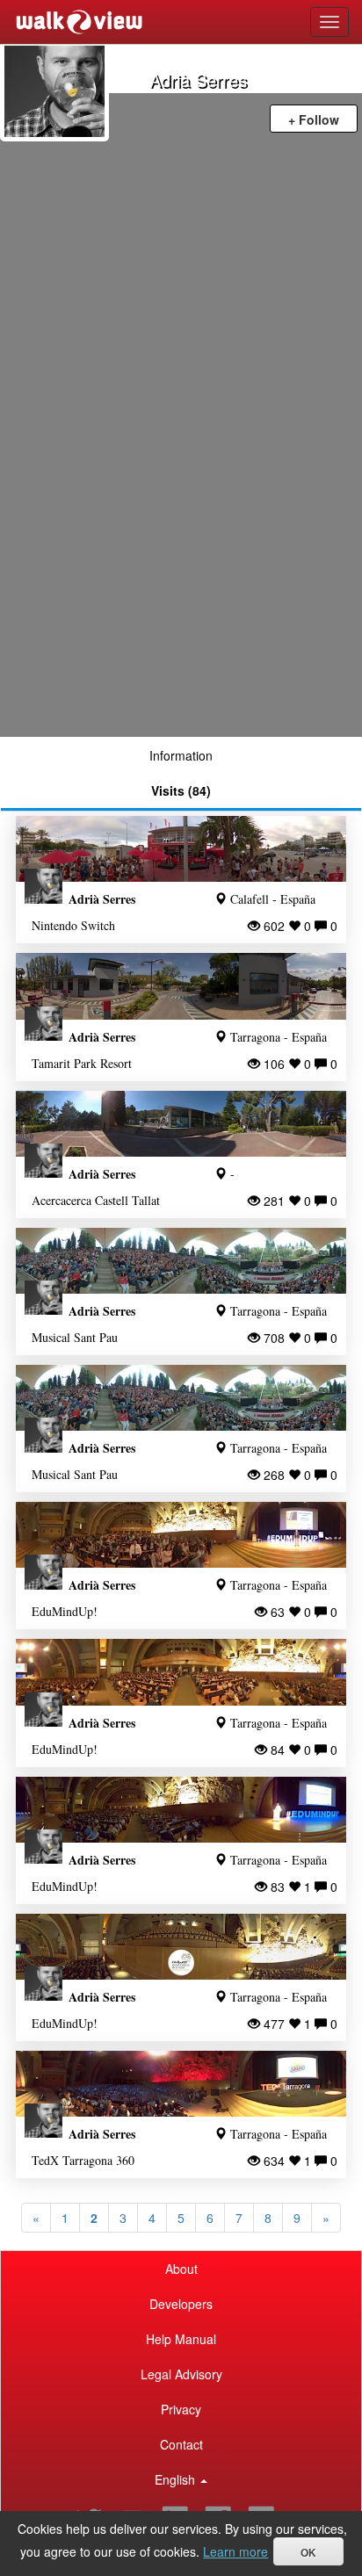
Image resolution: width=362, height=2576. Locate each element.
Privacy (181, 2409)
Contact (181, 2444)
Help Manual (181, 2339)
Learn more (235, 2551)
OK (308, 2553)
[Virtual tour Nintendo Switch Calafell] (181, 849)
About (181, 2269)
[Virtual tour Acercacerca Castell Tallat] (181, 1124)
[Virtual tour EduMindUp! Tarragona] (181, 1535)
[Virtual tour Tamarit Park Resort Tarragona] (181, 986)
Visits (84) (181, 790)
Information (181, 755)
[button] (181, 2479)
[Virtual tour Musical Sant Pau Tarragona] (181, 1261)
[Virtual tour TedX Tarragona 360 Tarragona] (181, 2084)
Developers (181, 2304)
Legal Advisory (181, 2374)
